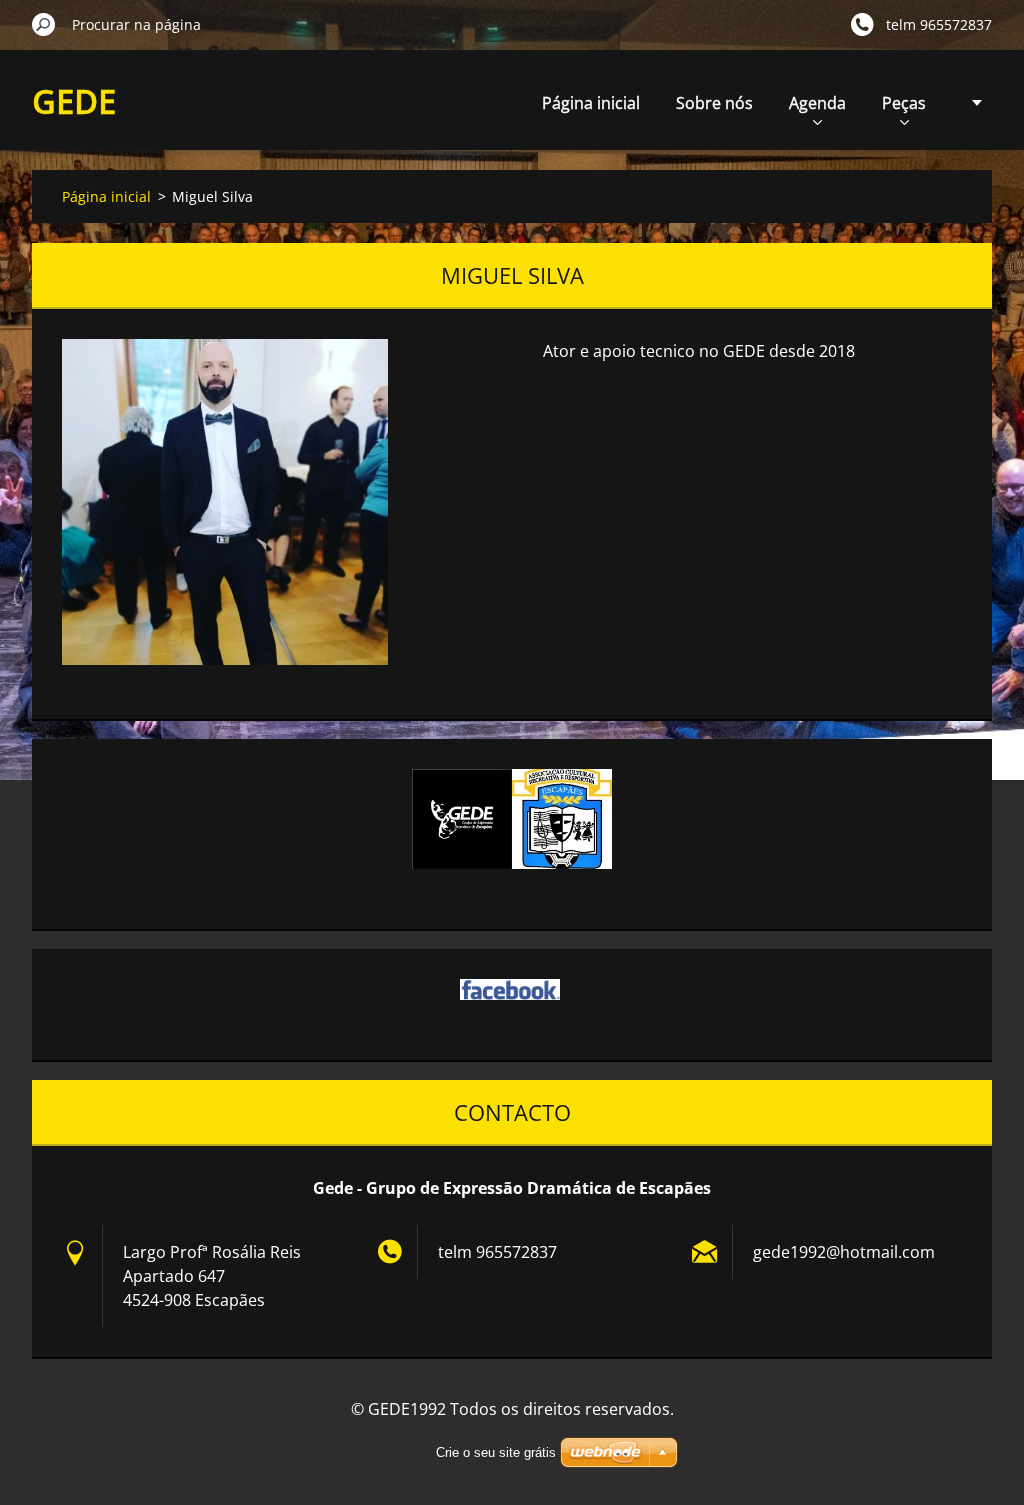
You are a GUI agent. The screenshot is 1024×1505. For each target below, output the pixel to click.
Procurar (44, 24)
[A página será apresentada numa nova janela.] (225, 502)
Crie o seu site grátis (496, 1452)
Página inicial (591, 103)
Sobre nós (714, 103)
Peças (904, 103)
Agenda (817, 103)
